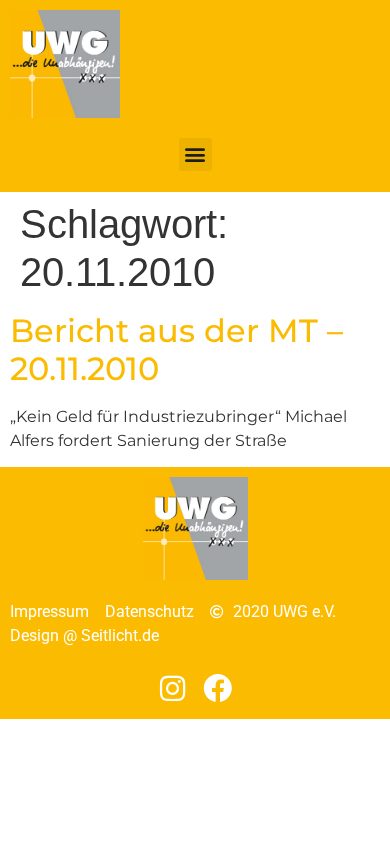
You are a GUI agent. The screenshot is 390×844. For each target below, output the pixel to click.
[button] (195, 154)
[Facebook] (218, 688)
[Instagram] (172, 688)
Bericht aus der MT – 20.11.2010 (176, 349)
